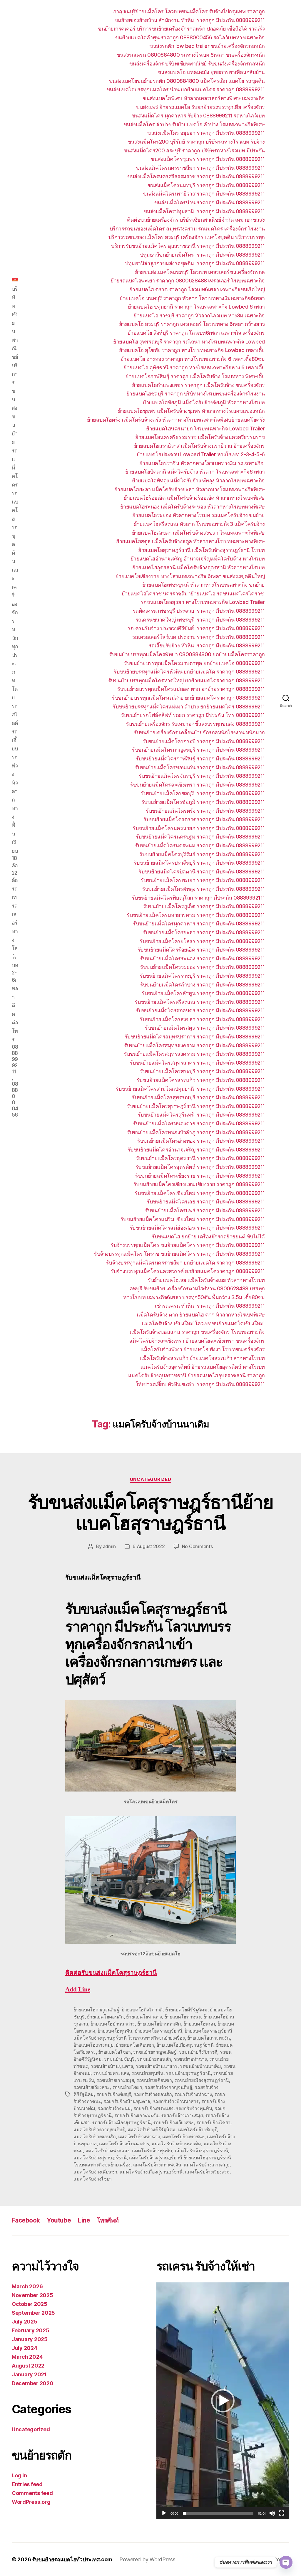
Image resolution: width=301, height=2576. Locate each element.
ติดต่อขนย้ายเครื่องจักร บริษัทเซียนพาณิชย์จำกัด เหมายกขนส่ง (196, 220)
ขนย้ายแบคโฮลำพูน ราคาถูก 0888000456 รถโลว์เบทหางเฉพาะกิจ (190, 37)
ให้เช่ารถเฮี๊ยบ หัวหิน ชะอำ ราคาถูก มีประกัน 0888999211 (200, 1384)
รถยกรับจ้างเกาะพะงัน (136, 2115)
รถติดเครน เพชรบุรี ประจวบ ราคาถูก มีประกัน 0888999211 (199, 611)
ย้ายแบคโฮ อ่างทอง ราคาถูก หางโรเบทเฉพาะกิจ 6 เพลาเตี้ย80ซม (193, 359)
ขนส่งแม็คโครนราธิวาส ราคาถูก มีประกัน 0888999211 (204, 194)
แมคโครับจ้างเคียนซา (95, 2172)
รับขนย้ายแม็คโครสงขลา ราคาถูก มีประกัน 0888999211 (202, 1019)
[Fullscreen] (282, 2513)
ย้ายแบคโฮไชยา (114, 2052)
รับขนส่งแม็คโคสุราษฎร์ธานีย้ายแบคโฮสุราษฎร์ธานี (150, 1513)
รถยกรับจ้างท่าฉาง (193, 2094)
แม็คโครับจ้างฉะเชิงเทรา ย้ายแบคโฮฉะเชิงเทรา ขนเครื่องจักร (197, 1341)
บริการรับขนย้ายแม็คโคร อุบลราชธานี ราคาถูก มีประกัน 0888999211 (188, 246)
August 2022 (28, 2366)
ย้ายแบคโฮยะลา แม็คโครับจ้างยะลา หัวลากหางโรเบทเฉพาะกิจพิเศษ (190, 489)
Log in (19, 2475)
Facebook (26, 2220)
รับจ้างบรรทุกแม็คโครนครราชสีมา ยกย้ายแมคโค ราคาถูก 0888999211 (185, 1263)
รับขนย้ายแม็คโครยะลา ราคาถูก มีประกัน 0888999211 (204, 932)
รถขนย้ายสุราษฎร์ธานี (188, 2073)
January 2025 (30, 2339)
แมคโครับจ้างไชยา (93, 2179)
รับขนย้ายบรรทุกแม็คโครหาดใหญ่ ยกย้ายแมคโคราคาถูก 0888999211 (187, 680)
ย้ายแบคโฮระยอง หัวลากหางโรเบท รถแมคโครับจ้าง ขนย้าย (199, 515)
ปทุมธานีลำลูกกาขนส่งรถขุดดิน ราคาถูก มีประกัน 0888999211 (195, 263)
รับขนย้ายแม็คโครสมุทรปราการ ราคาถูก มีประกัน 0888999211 (195, 1037)
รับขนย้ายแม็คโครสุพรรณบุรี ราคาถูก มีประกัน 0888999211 (198, 1097)
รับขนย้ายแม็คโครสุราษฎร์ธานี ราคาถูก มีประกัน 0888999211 (196, 1106)
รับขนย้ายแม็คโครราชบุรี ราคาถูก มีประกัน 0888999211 (202, 976)
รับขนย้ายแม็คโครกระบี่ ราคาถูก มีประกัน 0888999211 (204, 741)
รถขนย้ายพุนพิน (147, 2073)
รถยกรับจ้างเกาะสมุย (182, 2115)
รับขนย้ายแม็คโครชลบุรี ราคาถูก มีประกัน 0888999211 (203, 793)
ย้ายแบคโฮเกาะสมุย (93, 2045)
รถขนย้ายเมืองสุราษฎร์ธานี (202, 2080)
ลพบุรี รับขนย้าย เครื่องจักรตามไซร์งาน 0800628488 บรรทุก (197, 1288)
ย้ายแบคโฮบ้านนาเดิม (159, 2024)
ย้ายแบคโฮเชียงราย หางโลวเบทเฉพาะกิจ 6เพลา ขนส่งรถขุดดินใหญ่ (190, 576)
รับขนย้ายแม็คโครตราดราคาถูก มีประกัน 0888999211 (204, 819)
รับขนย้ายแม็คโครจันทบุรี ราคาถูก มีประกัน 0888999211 (202, 776)
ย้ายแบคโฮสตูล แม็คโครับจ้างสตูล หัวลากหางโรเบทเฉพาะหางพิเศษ (190, 541)
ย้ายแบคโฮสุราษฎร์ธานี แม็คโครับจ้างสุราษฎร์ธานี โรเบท (201, 550)
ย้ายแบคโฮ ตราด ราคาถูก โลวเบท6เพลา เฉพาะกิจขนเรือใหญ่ (197, 289)
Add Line (78, 1990)
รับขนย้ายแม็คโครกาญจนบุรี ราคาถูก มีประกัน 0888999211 (198, 750)
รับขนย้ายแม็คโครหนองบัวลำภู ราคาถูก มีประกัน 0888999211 (196, 1132)
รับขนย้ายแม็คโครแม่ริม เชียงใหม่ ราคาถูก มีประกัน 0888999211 (193, 1219)
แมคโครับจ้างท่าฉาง (139, 2136)
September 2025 (33, 2313)
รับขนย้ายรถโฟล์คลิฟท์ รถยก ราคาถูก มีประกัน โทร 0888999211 (193, 715)
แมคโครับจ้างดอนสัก (95, 2136)
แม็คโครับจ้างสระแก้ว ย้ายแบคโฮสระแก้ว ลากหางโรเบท (202, 1358)
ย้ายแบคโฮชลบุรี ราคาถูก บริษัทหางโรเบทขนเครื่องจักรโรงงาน (196, 394)
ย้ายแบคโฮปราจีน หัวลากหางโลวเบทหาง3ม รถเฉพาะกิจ (202, 463)
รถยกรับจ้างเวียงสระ (173, 2122)
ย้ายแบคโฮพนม (199, 2024)
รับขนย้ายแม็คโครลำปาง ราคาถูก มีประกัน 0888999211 (203, 985)
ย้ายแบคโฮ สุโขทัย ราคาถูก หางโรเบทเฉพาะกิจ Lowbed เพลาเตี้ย (192, 350)
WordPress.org (31, 2502)
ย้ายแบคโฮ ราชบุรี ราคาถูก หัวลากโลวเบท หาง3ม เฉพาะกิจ (199, 315)
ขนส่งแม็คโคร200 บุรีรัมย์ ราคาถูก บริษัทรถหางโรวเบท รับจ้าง (196, 142)
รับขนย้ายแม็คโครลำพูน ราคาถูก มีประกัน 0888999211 (203, 993)
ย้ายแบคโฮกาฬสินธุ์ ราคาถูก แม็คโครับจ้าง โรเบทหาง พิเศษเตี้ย (195, 376)
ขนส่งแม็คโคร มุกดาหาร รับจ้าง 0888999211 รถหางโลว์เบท (198, 116)
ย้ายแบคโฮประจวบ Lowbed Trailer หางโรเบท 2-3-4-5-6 (201, 454)
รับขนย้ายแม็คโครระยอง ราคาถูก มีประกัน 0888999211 (203, 967)
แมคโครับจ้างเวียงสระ (207, 2172)
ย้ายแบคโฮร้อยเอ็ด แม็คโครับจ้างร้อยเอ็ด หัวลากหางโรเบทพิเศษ (194, 498)
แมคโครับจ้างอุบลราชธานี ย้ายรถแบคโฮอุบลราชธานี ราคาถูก (197, 1375)
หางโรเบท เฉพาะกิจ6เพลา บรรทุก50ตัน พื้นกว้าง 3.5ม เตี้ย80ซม (194, 1297)
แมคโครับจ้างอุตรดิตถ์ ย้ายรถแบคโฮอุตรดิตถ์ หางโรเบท (203, 1367)
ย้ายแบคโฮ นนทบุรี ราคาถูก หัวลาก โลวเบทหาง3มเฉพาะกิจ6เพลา (192, 298)
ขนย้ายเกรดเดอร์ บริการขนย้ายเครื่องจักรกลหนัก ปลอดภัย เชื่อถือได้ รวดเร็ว (181, 29)
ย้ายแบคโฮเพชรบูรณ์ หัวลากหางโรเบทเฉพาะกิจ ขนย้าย (204, 585)
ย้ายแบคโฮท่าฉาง (144, 2017)
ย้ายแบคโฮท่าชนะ (183, 2017)
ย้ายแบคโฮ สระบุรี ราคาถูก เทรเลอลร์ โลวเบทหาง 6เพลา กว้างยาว (192, 324)
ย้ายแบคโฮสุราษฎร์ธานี (159, 2031)
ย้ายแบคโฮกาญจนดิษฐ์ (96, 2010)
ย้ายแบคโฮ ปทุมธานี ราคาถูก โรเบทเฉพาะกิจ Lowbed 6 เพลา (196, 307)
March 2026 (27, 2286)
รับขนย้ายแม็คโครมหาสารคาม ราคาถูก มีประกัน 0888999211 (196, 915)
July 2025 (25, 2322)
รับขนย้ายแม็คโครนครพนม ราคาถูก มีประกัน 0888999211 (200, 845)
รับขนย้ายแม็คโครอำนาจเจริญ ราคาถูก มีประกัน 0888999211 (196, 1150)
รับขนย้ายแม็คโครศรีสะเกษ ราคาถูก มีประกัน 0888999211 (200, 1002)
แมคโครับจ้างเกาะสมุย (206, 2165)
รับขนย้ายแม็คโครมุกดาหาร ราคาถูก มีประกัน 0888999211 (199, 924)
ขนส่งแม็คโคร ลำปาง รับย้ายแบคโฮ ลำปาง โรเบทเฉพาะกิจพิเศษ (194, 124)
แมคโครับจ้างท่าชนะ (183, 2136)
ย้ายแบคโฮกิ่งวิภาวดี (142, 2010)
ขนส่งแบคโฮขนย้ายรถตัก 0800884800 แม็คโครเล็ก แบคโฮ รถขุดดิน (187, 81)
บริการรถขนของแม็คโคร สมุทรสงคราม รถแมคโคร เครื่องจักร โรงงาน (187, 229)
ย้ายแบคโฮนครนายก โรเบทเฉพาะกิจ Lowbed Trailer (205, 429)
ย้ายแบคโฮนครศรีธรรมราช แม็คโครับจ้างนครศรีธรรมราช (200, 437)
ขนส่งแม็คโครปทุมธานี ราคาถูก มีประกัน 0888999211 (204, 211)
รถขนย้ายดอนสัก (154, 2059)
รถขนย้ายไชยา (127, 2087)
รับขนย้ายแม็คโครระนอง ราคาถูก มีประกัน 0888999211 (202, 958)
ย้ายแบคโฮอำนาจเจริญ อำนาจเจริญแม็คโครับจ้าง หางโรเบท (198, 559)
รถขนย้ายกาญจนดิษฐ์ (155, 2052)
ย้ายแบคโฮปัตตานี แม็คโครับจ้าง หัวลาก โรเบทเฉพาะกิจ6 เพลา (195, 472)
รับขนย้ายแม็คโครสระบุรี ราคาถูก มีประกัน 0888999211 (202, 1071)
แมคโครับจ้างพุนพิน (152, 2151)
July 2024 (25, 2348)
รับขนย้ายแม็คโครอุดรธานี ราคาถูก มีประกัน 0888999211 (200, 1158)
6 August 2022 (149, 1546)
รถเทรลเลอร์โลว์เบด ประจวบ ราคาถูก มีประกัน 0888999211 (199, 637)
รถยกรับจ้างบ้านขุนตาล (127, 2101)
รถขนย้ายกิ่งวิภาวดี (198, 2052)
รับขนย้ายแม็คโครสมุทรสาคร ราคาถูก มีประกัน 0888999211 (197, 1063)
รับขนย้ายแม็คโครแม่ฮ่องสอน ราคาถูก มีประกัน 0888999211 (197, 1228)
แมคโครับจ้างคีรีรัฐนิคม (152, 2129)
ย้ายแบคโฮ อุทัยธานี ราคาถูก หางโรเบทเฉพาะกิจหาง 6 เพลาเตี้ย (194, 367)
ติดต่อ (111, 1973)
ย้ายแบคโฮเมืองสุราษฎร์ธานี (185, 2045)
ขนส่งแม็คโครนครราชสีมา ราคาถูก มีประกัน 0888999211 (200, 168)
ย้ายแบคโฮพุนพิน (115, 2031)
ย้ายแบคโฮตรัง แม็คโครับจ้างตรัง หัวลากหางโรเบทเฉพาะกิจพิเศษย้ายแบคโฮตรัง (176, 420)
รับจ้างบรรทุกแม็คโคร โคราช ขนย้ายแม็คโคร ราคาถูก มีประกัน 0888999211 (179, 1254)
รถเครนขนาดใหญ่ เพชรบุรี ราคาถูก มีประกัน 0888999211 (200, 620)
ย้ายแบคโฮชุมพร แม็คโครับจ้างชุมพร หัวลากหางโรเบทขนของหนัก (191, 411)
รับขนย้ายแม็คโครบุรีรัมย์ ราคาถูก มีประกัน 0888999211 (202, 854)
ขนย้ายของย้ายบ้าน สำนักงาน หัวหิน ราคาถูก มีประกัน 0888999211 (190, 20)
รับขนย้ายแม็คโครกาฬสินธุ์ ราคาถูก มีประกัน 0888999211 (200, 759)
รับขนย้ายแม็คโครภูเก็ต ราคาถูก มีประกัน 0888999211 (204, 906)
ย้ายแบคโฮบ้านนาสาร (113, 2024)
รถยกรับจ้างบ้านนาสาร (176, 2101)
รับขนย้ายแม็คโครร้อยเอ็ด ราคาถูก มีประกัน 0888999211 (201, 950)
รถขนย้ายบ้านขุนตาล (112, 2066)
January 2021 (29, 2374)
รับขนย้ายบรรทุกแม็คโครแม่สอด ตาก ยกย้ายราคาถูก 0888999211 (191, 689)
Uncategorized (150, 1479)
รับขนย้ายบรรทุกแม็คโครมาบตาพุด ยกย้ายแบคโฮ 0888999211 (194, 663)
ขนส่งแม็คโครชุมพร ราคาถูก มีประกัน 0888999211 (208, 159)
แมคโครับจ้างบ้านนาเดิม (176, 2144)
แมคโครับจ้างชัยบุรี (198, 2129)
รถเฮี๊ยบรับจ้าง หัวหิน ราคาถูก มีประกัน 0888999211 (207, 645)
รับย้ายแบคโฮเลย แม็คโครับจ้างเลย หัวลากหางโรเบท (206, 1280)
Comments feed (32, 2493)
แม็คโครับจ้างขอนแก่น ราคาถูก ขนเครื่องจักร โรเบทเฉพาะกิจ (197, 1332)
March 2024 (27, 2357)
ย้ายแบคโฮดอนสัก (105, 2017)
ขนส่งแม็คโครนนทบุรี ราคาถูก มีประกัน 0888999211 (206, 185)
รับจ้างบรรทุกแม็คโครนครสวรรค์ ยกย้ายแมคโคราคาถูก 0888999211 (188, 1271)
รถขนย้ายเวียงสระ (92, 2087)
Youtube (59, 2220)
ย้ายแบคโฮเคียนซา (135, 2045)
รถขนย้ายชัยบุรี (119, 2059)
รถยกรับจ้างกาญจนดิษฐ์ (168, 2087)
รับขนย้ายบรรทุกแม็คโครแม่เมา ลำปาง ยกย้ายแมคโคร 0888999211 (189, 707)
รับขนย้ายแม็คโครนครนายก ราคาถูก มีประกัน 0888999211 (199, 828)
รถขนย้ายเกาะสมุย (115, 2080)
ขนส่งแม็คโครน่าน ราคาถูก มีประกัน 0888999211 (210, 202)
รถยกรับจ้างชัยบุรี (114, 2094)
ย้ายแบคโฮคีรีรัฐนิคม (186, 2010)
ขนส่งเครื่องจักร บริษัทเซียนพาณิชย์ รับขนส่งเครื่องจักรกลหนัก (197, 64)
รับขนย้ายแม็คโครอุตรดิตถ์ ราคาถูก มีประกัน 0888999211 (200, 1167)
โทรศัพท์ (108, 2220)
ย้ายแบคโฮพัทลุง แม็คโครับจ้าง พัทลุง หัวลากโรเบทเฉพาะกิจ (198, 480)
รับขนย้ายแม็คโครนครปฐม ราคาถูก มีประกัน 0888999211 (200, 837)
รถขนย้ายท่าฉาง (190, 2059)
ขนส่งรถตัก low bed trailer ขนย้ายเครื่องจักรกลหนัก (207, 46)
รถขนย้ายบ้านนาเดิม (200, 2066)
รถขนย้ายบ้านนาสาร (157, 2066)
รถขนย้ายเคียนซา (154, 2080)
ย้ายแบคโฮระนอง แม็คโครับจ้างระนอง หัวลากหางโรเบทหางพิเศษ (193, 507)
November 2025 (32, 2295)
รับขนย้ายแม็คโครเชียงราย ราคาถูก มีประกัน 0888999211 (200, 1176)
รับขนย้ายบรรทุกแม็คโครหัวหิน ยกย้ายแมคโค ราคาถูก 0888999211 (189, 672)
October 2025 (30, 2304)
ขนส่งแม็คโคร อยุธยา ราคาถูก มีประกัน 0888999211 (206, 133)
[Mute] (272, 2513)
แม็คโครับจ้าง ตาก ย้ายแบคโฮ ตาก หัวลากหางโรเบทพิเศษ (201, 1315)
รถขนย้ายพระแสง (111, 2073)
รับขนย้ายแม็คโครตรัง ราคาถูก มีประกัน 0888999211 (205, 811)
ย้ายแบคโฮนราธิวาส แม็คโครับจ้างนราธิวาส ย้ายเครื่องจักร (199, 446)
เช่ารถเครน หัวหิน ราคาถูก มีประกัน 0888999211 (210, 1306)
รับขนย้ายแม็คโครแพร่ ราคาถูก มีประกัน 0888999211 (205, 1210)
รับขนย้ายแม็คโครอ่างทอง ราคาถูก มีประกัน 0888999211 (201, 1141)
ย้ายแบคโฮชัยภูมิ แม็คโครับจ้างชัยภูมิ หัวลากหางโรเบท (204, 402)
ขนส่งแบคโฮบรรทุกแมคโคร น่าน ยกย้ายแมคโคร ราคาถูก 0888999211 (186, 89)
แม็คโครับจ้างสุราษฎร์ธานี (201, 2151)
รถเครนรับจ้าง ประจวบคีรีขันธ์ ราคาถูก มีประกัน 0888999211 (196, 628)
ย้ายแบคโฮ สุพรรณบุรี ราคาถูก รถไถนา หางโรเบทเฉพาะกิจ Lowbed (189, 342)
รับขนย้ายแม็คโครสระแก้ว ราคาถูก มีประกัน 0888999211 (201, 1080)
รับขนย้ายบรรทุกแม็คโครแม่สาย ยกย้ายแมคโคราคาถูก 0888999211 (188, 698)
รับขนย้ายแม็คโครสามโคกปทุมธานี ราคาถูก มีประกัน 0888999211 (190, 1089)
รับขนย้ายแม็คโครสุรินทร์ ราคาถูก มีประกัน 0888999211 (201, 1115)
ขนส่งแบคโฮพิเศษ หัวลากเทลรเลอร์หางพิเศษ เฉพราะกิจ (204, 98)
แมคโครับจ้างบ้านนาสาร (124, 2144)
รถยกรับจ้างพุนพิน (194, 2108)
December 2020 (33, 2383)
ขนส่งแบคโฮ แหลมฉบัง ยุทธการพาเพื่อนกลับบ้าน (211, 72)
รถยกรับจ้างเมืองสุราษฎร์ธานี (121, 2122)
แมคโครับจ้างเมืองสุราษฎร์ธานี (151, 2172)
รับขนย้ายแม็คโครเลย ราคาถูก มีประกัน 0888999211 (206, 1202)
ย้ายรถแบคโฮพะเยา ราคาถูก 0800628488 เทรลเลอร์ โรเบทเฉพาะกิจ (188, 281)
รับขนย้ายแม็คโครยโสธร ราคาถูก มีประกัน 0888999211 (202, 941)
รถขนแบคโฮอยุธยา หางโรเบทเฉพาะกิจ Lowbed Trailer (203, 602)
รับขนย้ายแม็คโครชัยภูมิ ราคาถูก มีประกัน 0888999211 (203, 802)
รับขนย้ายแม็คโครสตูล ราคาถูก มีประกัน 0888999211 (205, 1028)
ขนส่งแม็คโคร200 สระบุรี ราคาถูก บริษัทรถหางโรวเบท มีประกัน (194, 150)
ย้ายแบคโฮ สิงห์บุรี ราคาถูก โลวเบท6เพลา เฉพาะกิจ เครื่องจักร (196, 333)
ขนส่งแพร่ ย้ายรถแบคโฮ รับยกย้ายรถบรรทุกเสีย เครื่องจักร (200, 107)
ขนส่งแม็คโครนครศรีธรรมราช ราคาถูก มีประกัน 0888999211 (196, 176)
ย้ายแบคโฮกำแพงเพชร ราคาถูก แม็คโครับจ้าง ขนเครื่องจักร (198, 385)
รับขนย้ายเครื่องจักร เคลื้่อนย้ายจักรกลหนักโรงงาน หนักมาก (199, 732)
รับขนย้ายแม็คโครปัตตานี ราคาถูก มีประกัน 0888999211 (202, 872)
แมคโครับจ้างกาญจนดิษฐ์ (99, 2129)
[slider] (218, 2513)
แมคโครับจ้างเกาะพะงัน (157, 2165)
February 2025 (31, 2330)
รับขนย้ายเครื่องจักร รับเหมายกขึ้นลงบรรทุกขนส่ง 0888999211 (195, 724)
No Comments (197, 1546)
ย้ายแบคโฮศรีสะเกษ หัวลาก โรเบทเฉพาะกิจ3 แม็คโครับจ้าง (199, 524)
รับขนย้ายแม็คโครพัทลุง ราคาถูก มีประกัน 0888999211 (204, 889)
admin (109, 1546)
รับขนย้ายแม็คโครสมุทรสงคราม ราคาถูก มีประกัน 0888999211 (194, 1045)
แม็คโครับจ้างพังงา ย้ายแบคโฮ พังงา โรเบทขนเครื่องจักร (203, 1349)
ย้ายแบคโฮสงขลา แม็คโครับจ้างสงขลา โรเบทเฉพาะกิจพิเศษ (198, 533)
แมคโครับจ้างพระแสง (108, 2151)
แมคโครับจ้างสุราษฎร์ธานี (100, 2158)
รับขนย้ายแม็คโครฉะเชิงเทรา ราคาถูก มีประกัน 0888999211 (198, 785)
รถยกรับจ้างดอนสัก (153, 2094)
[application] (223, 2401)
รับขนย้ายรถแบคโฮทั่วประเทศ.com (72, 2559)
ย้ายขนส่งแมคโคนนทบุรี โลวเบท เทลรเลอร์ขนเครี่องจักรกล (200, 272)
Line (84, 2220)
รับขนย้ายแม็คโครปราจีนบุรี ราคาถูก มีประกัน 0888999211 (199, 863)
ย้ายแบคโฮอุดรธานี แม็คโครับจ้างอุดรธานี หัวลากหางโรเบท (199, 567)
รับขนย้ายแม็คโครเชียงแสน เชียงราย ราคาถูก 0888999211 (199, 1184)
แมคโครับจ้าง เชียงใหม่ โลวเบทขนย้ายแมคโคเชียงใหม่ (203, 1323)
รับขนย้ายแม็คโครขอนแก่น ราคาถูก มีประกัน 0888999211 (200, 767)
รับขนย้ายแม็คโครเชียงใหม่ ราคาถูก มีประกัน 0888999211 (200, 1193)
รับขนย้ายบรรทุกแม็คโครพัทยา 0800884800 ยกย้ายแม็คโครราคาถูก (187, 654)
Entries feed (27, 2484)
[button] (223, 2401)
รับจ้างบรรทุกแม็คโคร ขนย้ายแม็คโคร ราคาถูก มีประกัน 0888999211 (188, 1245)
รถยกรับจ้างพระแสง (153, 2108)
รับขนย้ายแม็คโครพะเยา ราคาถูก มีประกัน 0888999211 (203, 880)
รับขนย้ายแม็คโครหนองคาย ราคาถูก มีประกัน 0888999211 (199, 1123)
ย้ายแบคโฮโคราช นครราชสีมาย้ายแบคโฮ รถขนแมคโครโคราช (193, 594)
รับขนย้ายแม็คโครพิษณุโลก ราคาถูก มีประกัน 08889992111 (198, 898)
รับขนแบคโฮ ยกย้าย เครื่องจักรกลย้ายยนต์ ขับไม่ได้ (208, 1236)
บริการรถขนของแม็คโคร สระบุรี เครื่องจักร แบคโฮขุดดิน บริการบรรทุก (187, 237)
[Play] (164, 2513)
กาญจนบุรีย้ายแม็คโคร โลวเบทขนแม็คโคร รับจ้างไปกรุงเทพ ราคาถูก (189, 11)
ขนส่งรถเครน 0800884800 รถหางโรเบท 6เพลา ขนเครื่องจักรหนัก (191, 55)
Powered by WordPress (147, 2559)
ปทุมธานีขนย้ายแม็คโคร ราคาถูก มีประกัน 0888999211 (202, 255)
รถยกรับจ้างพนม (114, 2108)
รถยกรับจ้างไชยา (214, 2122)
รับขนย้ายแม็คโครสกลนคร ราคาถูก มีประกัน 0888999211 (200, 1010)
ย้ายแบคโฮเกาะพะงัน (209, 2038)
